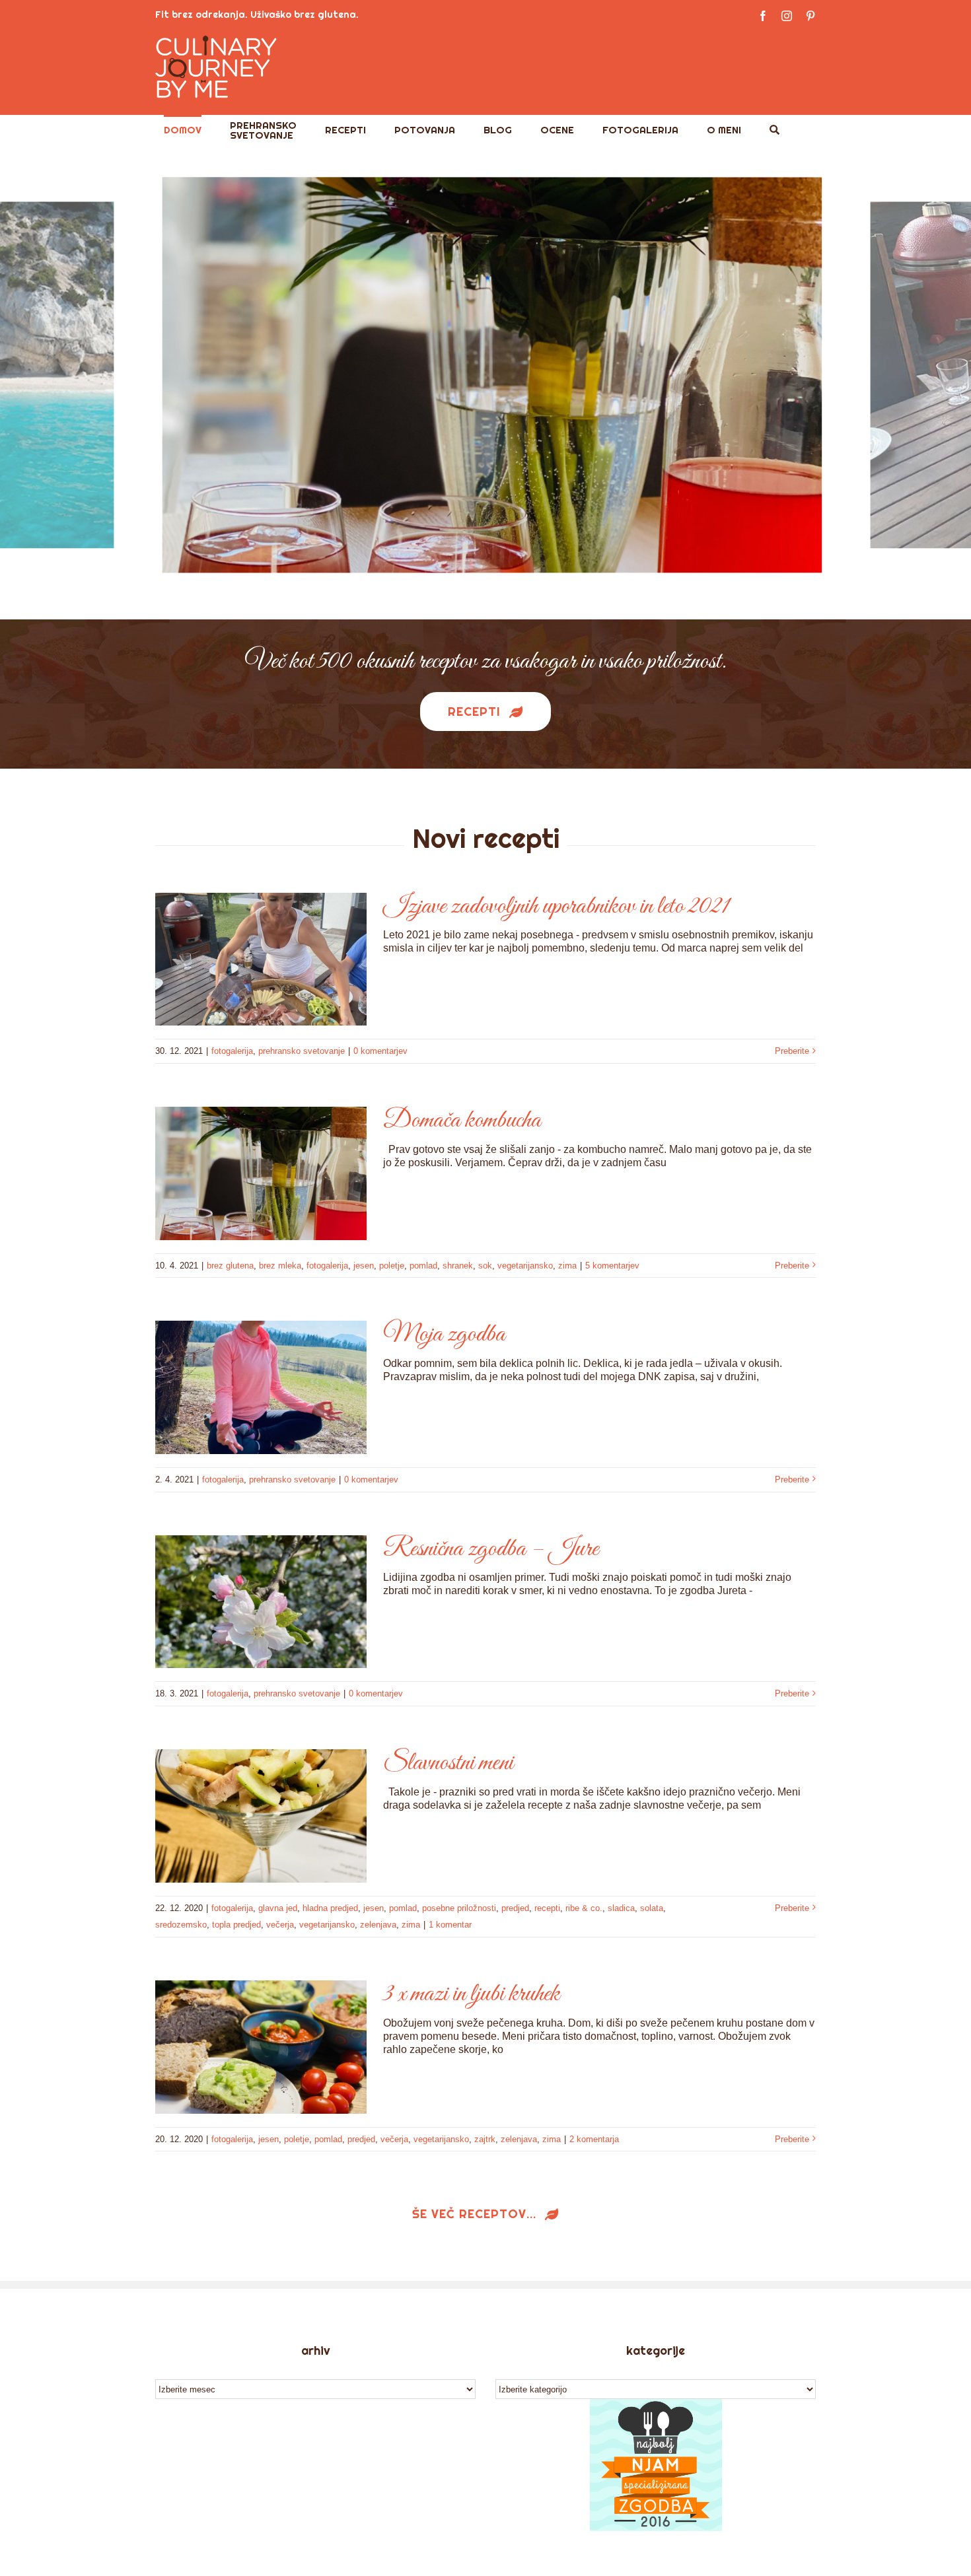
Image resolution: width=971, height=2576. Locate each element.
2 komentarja (594, 2139)
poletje (392, 1266)
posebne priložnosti (459, 1908)
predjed (515, 1908)
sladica (621, 1908)
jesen (364, 1266)
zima (567, 1266)
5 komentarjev (612, 1266)
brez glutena (230, 1266)
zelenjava (378, 1925)
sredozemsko (181, 1925)
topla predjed (236, 1925)
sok (485, 1266)
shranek (458, 1266)
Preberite (792, 1051)
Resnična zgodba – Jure (491, 1549)
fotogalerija (232, 1051)
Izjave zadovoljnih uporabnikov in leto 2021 (556, 907)
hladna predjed (330, 1908)
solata (652, 1908)
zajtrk (485, 2139)
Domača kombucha (462, 1121)
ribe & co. (584, 1908)
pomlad (423, 1266)
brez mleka (280, 1266)
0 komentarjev (380, 1051)
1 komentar (450, 1925)
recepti (547, 1908)
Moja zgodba (444, 1335)
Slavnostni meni (448, 1763)
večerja (280, 1925)
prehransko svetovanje (302, 1051)
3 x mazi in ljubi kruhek (471, 1994)
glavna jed (278, 1908)
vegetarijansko (525, 1266)
